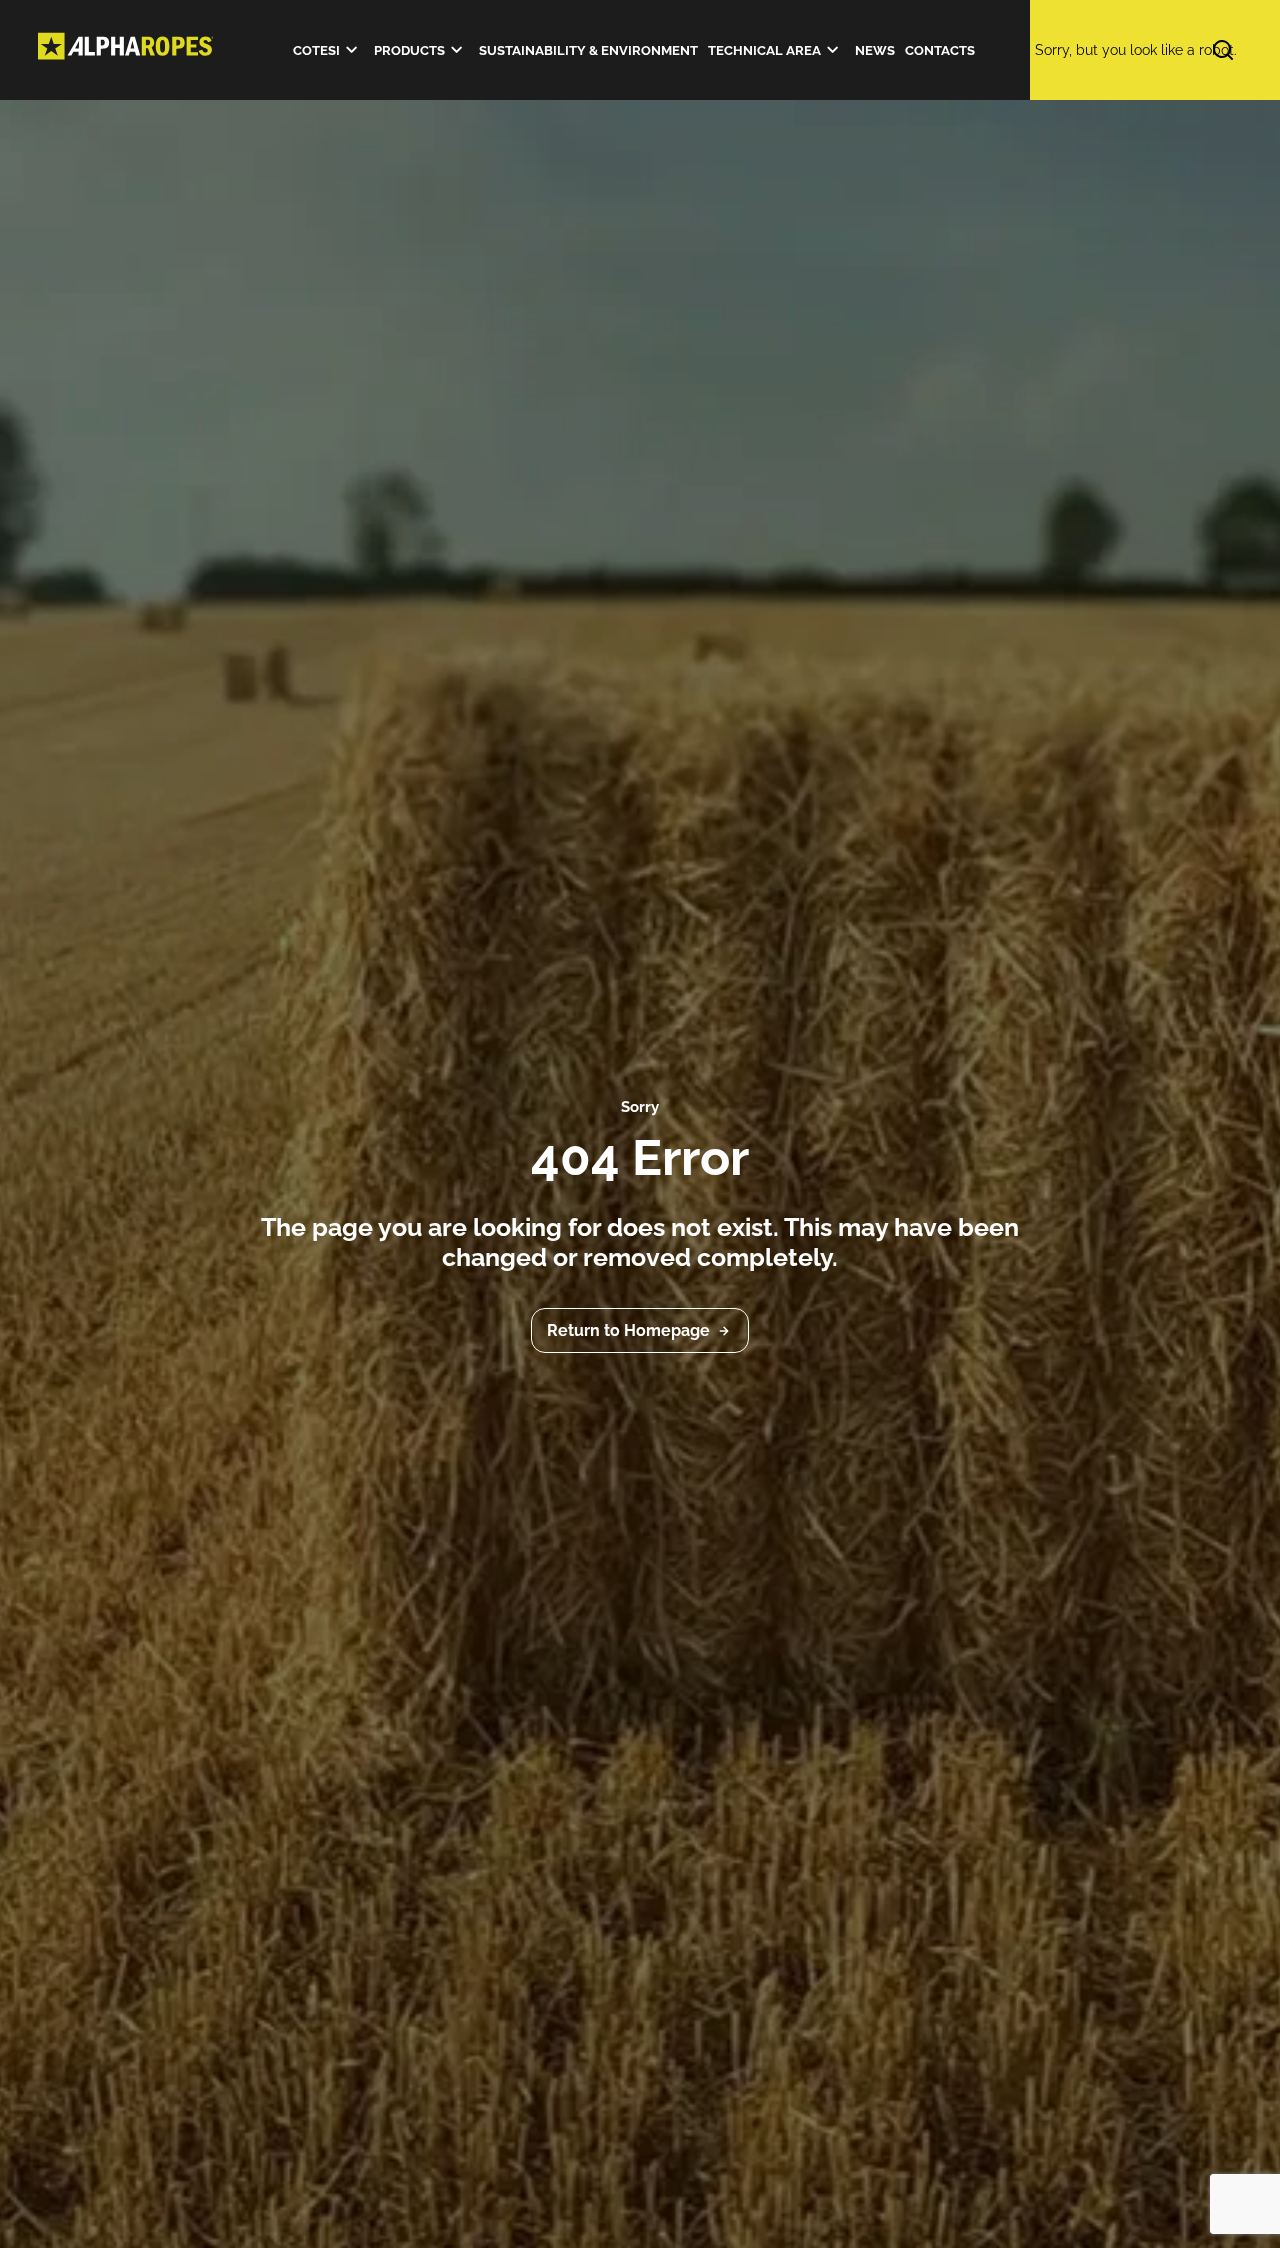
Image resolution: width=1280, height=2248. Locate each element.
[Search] (1125, 50)
